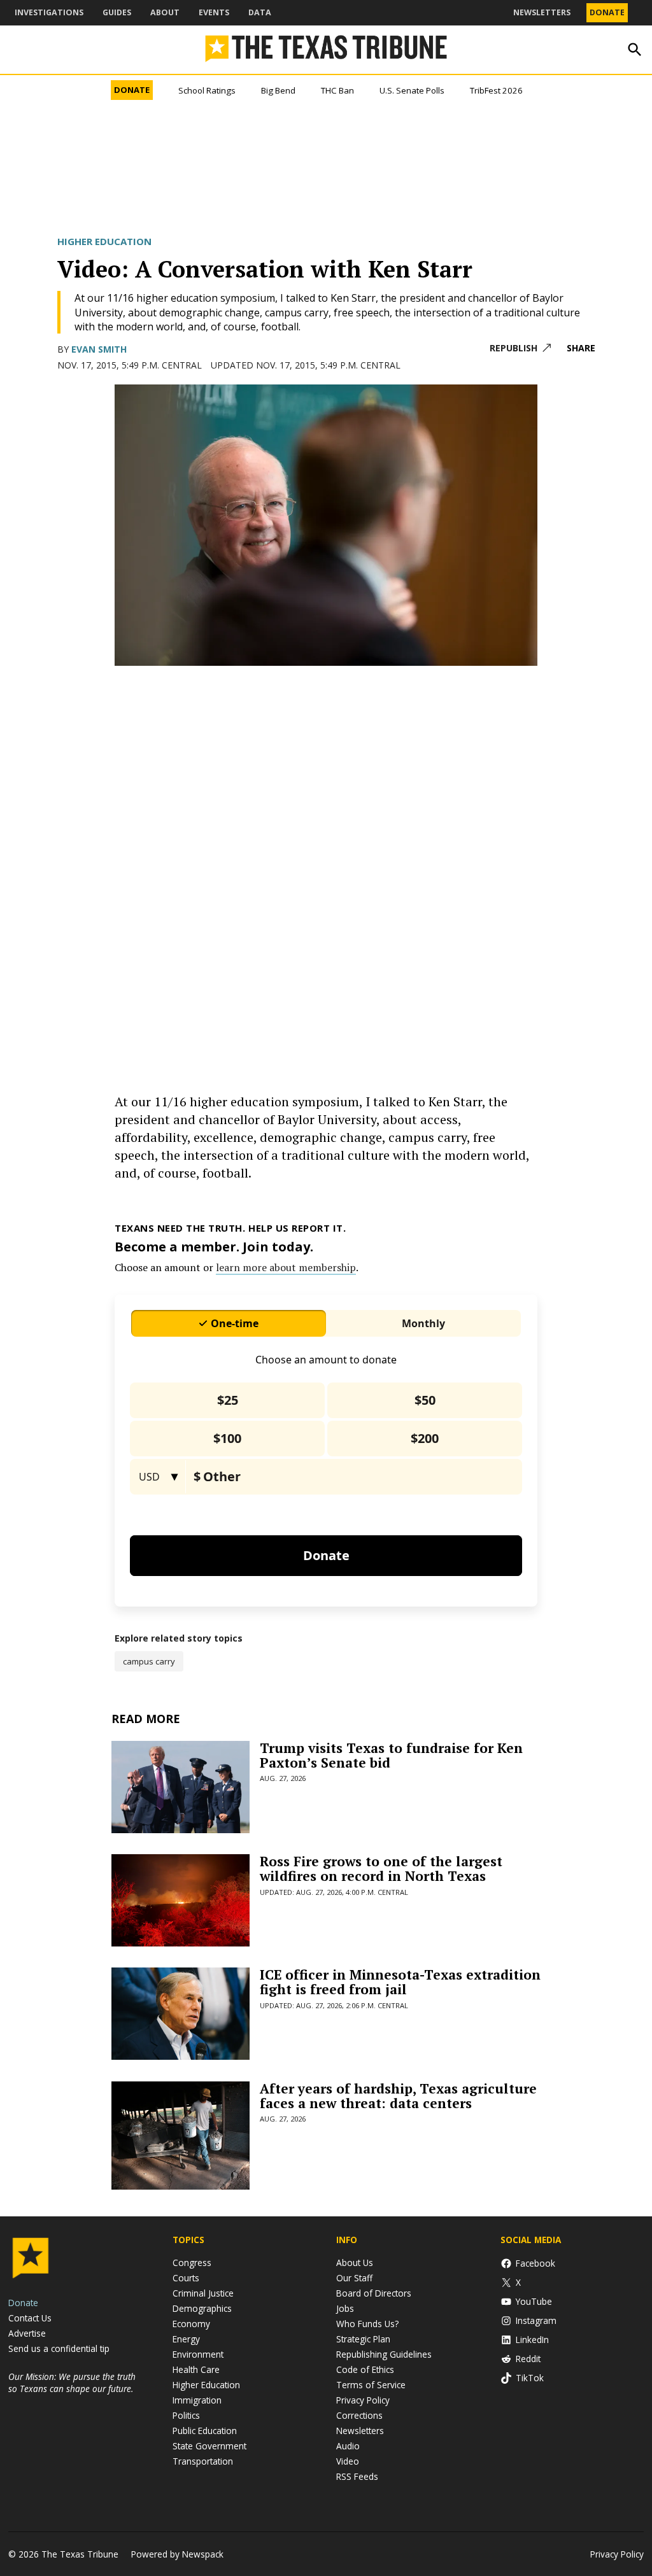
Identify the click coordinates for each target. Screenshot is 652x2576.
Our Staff (354, 2278)
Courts (186, 2278)
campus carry (149, 1661)
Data (260, 12)
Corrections (359, 2415)
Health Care (196, 2369)
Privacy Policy (363, 2400)
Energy (186, 2339)
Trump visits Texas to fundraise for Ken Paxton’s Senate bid (391, 1755)
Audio (348, 2446)
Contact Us (30, 2318)
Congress (192, 2263)
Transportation (203, 2461)
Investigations (49, 12)
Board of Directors (374, 2293)
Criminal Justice (203, 2293)
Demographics (202, 2308)
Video (348, 2461)
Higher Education (104, 241)
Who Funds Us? (367, 2324)
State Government (209, 2446)
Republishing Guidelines (384, 2354)
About (165, 12)
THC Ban (337, 90)
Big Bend (278, 90)
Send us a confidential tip (59, 2348)
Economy (191, 2324)
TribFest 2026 (496, 90)
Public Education (205, 2431)
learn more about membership (286, 1267)
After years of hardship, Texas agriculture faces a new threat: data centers (398, 2096)
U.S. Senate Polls (412, 90)
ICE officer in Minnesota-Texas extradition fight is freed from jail (400, 1982)
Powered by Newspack (177, 2554)
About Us (355, 2263)
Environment (198, 2354)
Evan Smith (99, 349)
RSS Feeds (357, 2476)
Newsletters (542, 12)
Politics (186, 2415)
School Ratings (207, 90)
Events (214, 12)
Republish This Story (520, 348)
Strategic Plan (363, 2339)
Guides (117, 12)
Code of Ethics (365, 2369)
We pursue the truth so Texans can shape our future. (72, 2382)
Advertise (27, 2333)
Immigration (197, 2400)
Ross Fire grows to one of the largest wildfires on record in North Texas (381, 1869)
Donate (607, 12)
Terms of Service (371, 2385)
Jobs (345, 2308)
